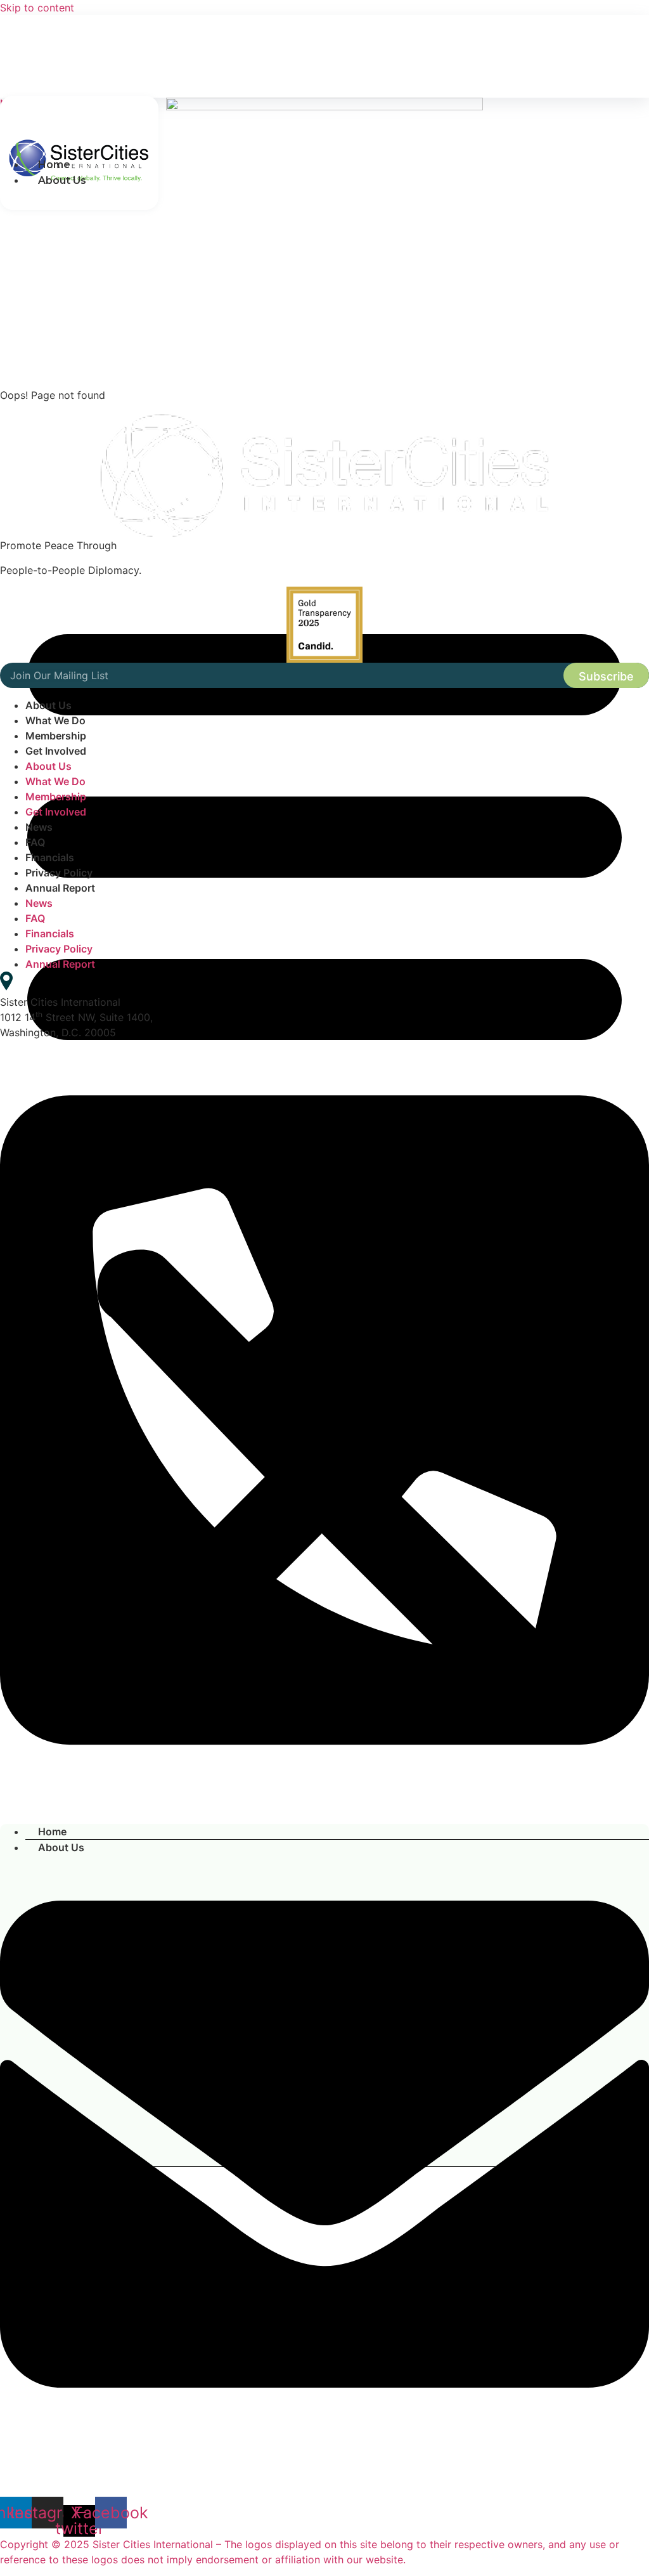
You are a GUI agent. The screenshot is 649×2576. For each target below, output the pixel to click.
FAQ (35, 842)
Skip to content (37, 8)
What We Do (55, 720)
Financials (50, 857)
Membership (56, 736)
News (39, 827)
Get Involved (56, 751)
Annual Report (60, 888)
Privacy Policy (59, 873)
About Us (48, 705)
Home (54, 165)
